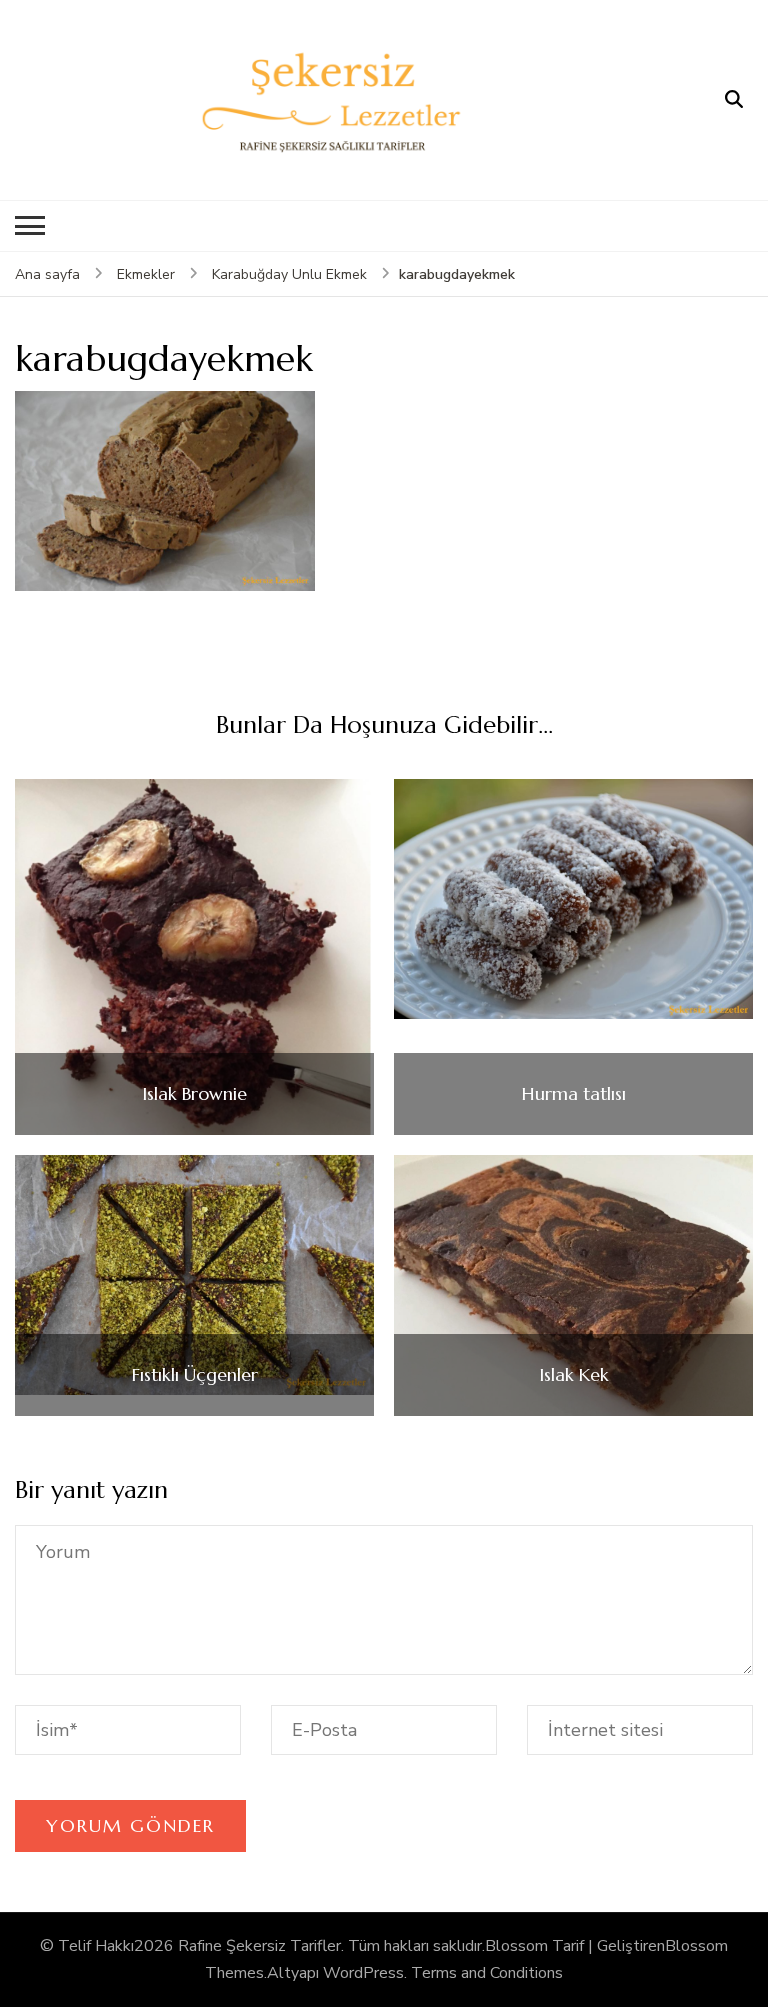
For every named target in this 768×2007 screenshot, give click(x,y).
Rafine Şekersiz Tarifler (259, 1946)
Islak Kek (574, 1375)
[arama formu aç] (734, 100)
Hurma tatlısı (574, 1094)
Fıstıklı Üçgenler (195, 1375)
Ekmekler (146, 274)
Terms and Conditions (487, 1973)
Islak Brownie (194, 1094)
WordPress (363, 1973)
